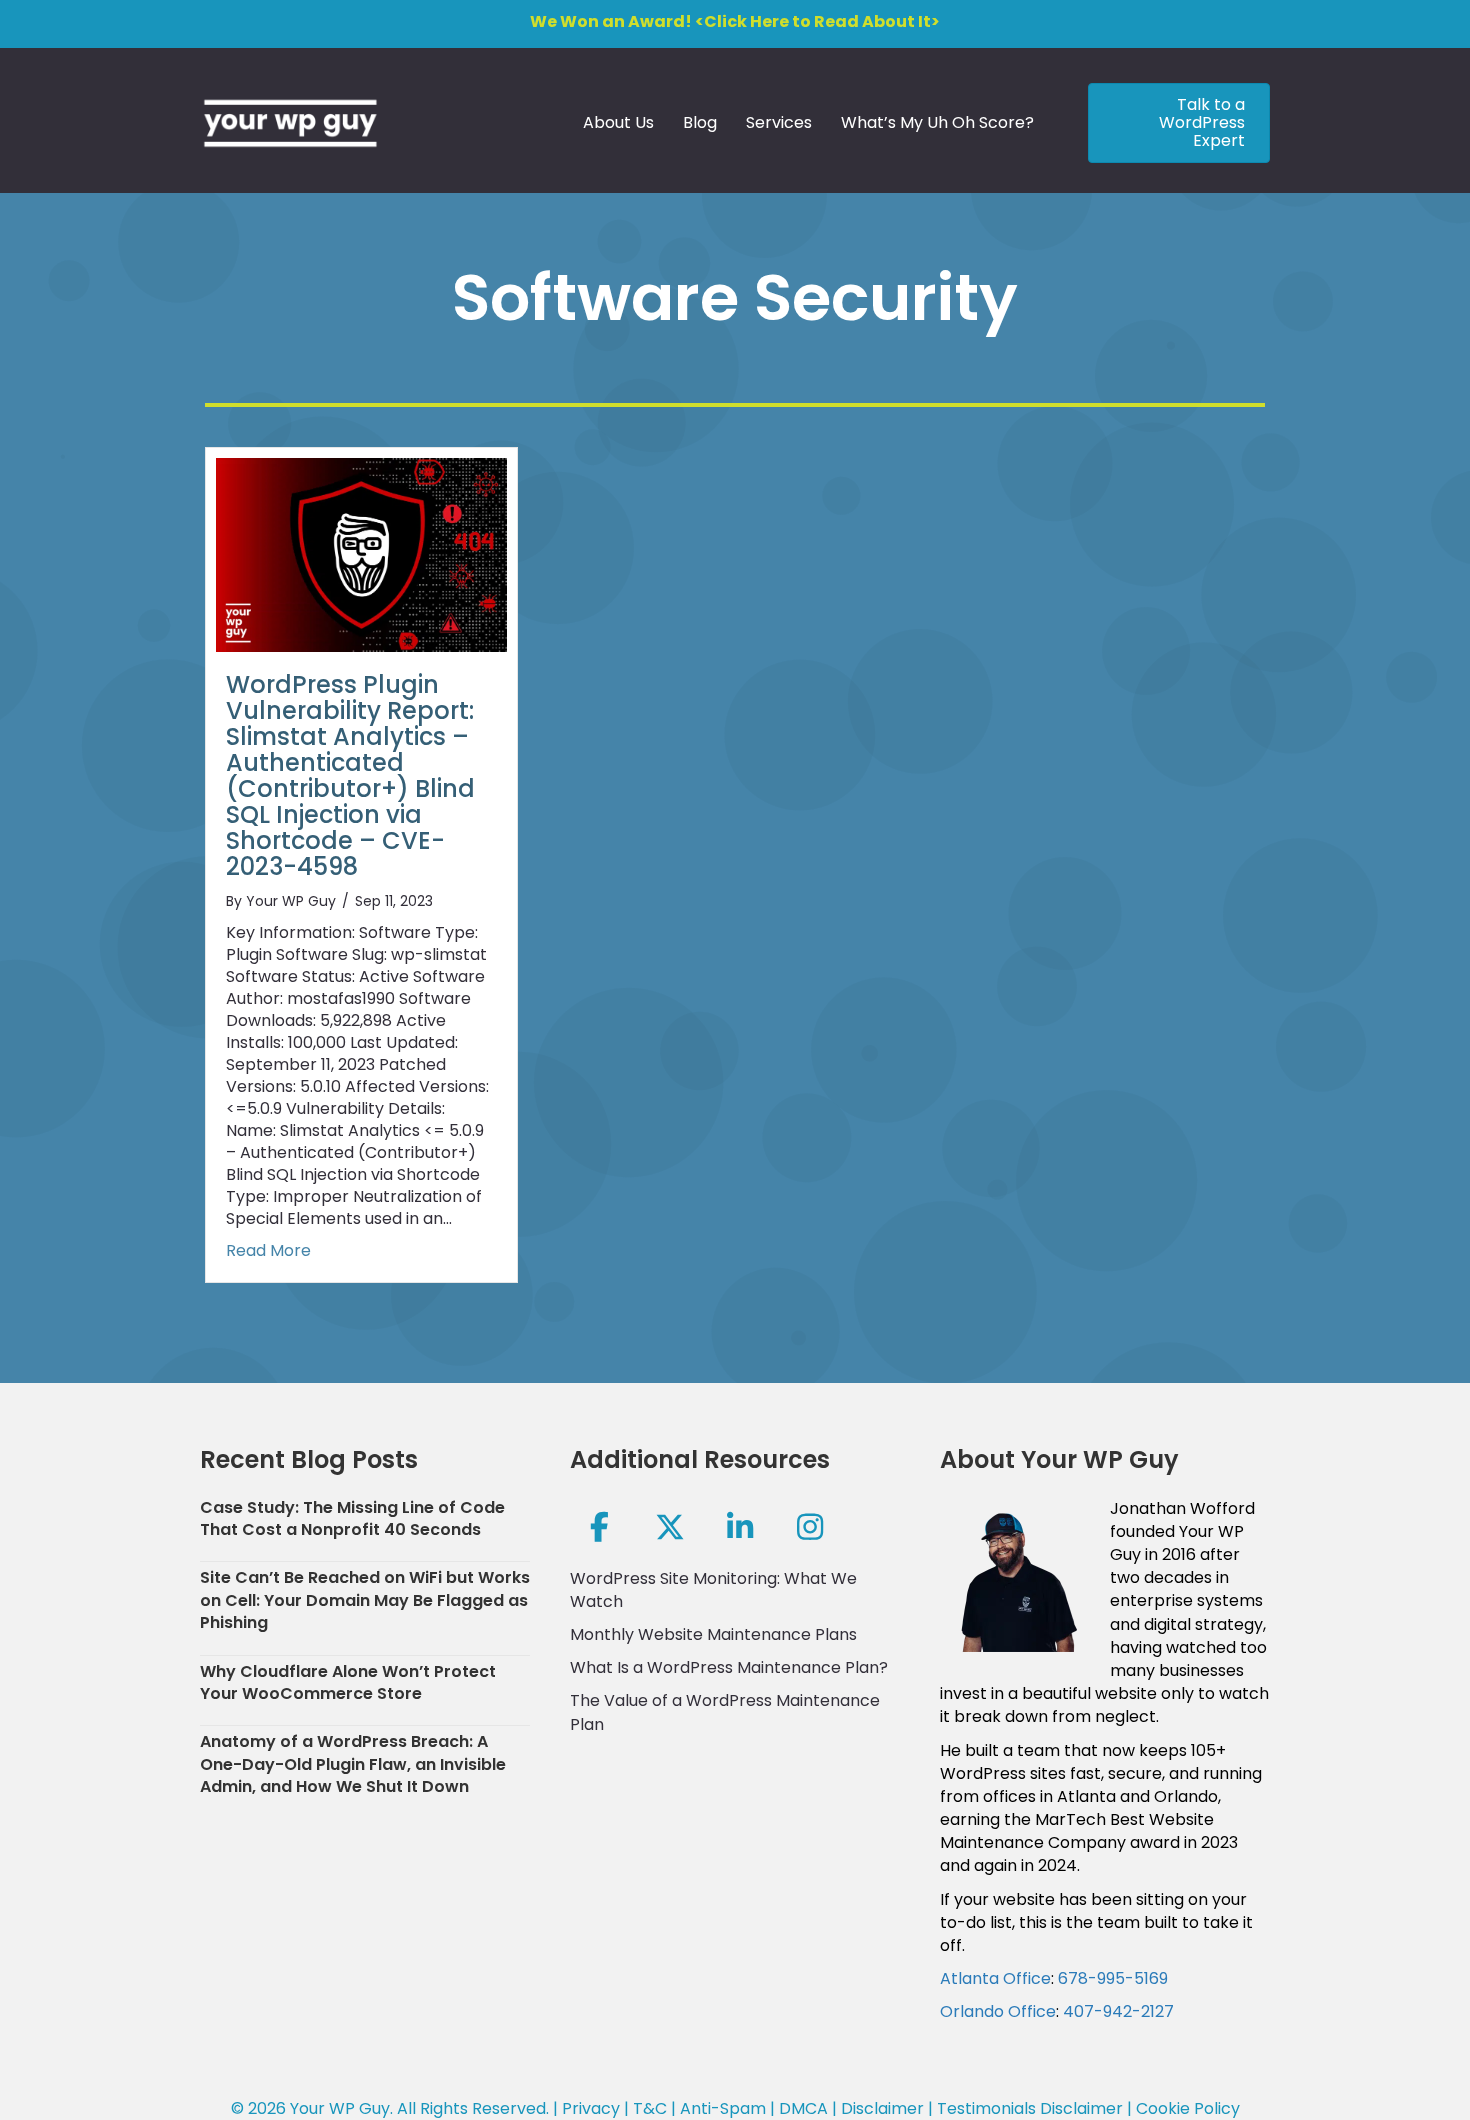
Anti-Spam (723, 2108)
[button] (600, 1527)
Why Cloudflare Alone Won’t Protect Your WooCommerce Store (348, 1682)
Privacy (591, 2108)
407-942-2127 (1118, 2011)
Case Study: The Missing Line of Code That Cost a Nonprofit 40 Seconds (352, 1518)
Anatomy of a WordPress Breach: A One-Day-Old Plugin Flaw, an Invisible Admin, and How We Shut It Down (353, 1764)
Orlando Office (998, 2011)
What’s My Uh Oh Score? (937, 122)
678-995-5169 (1113, 1978)
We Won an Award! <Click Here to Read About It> (735, 21)
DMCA (803, 2108)
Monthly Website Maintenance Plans (713, 1634)
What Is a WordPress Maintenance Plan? (729, 1667)
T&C (650, 2108)
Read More (268, 1251)
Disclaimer (882, 2108)
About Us (618, 122)
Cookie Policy (1188, 2108)
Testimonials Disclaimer (1030, 2108)
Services (779, 122)
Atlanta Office (995, 1978)
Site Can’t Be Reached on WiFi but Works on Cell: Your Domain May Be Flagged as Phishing (365, 1600)
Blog (700, 122)
